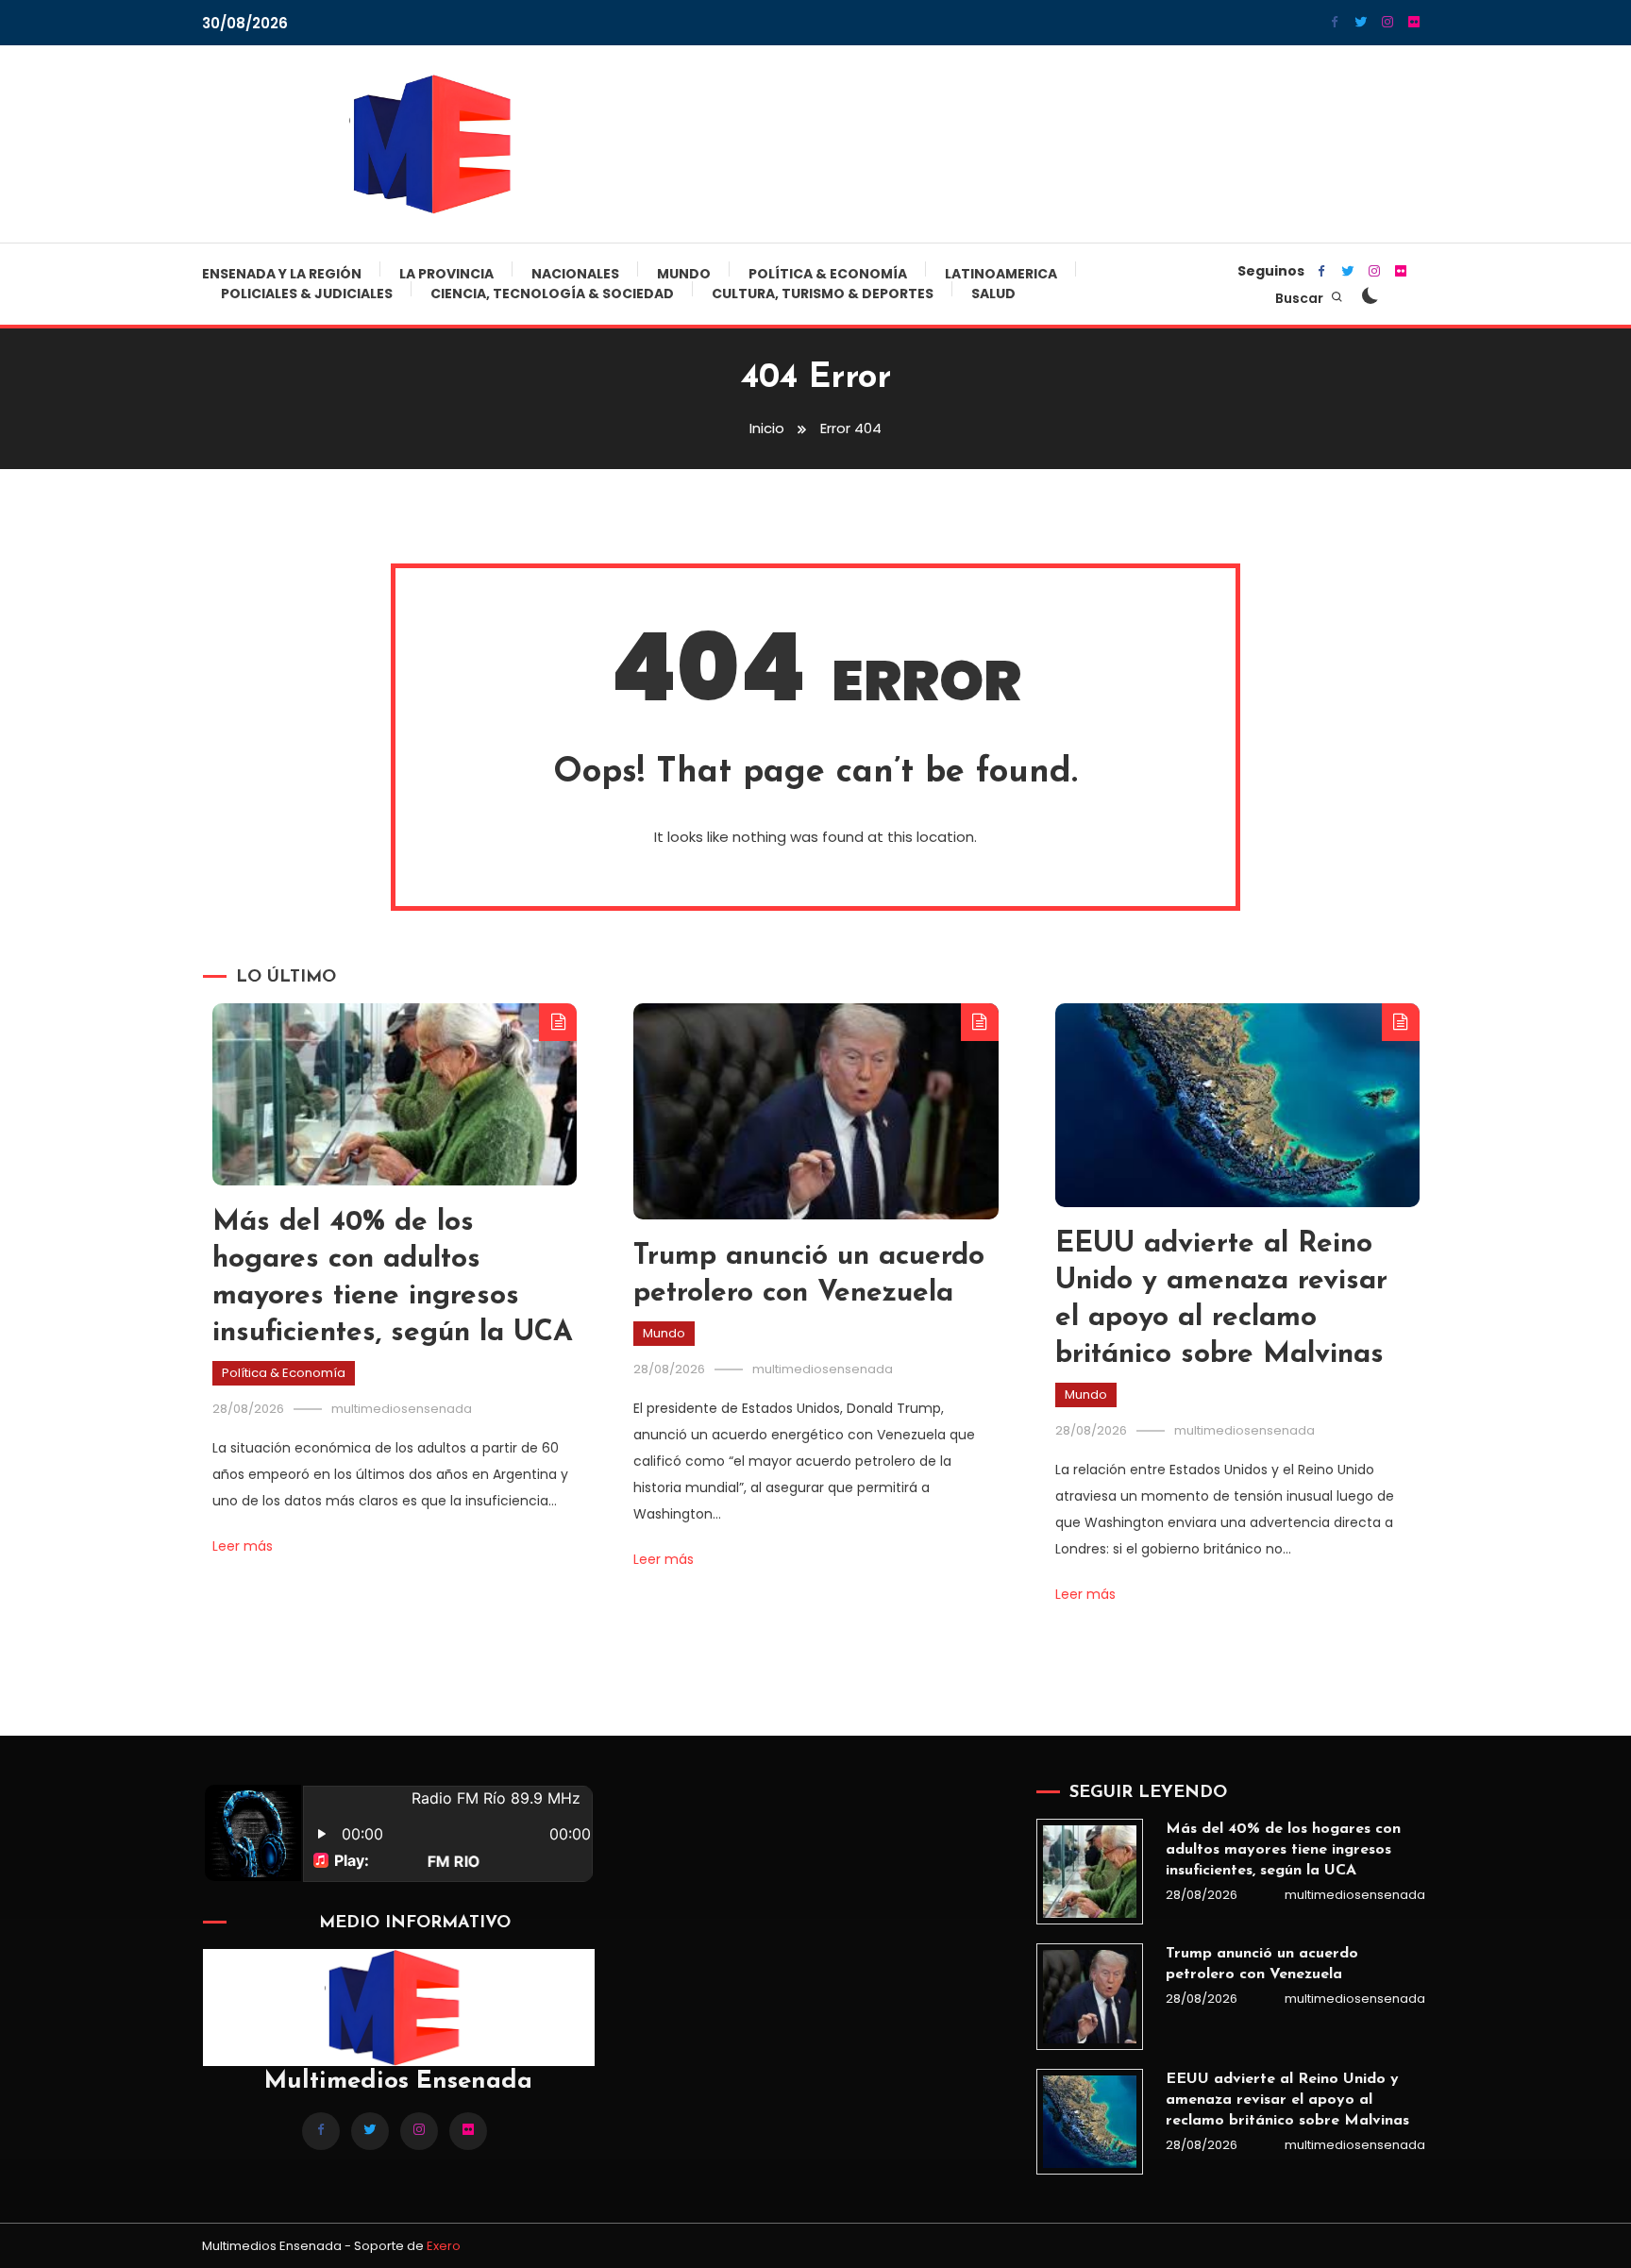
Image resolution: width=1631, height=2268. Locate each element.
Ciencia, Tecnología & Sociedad (552, 294)
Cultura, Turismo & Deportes (823, 294)
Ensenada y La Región (282, 274)
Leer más (243, 1546)
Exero (444, 2246)
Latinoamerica (1001, 274)
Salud (993, 294)
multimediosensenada (402, 1409)
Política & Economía (828, 274)
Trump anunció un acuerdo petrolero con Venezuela (1262, 1964)
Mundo (684, 274)
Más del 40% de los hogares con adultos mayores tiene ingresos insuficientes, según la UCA (1283, 1850)
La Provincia (446, 274)
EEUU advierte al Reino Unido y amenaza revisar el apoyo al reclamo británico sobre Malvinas (1287, 2100)
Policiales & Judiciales (307, 294)
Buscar (1301, 298)
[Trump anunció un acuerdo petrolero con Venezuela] (1089, 1996)
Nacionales (575, 274)
